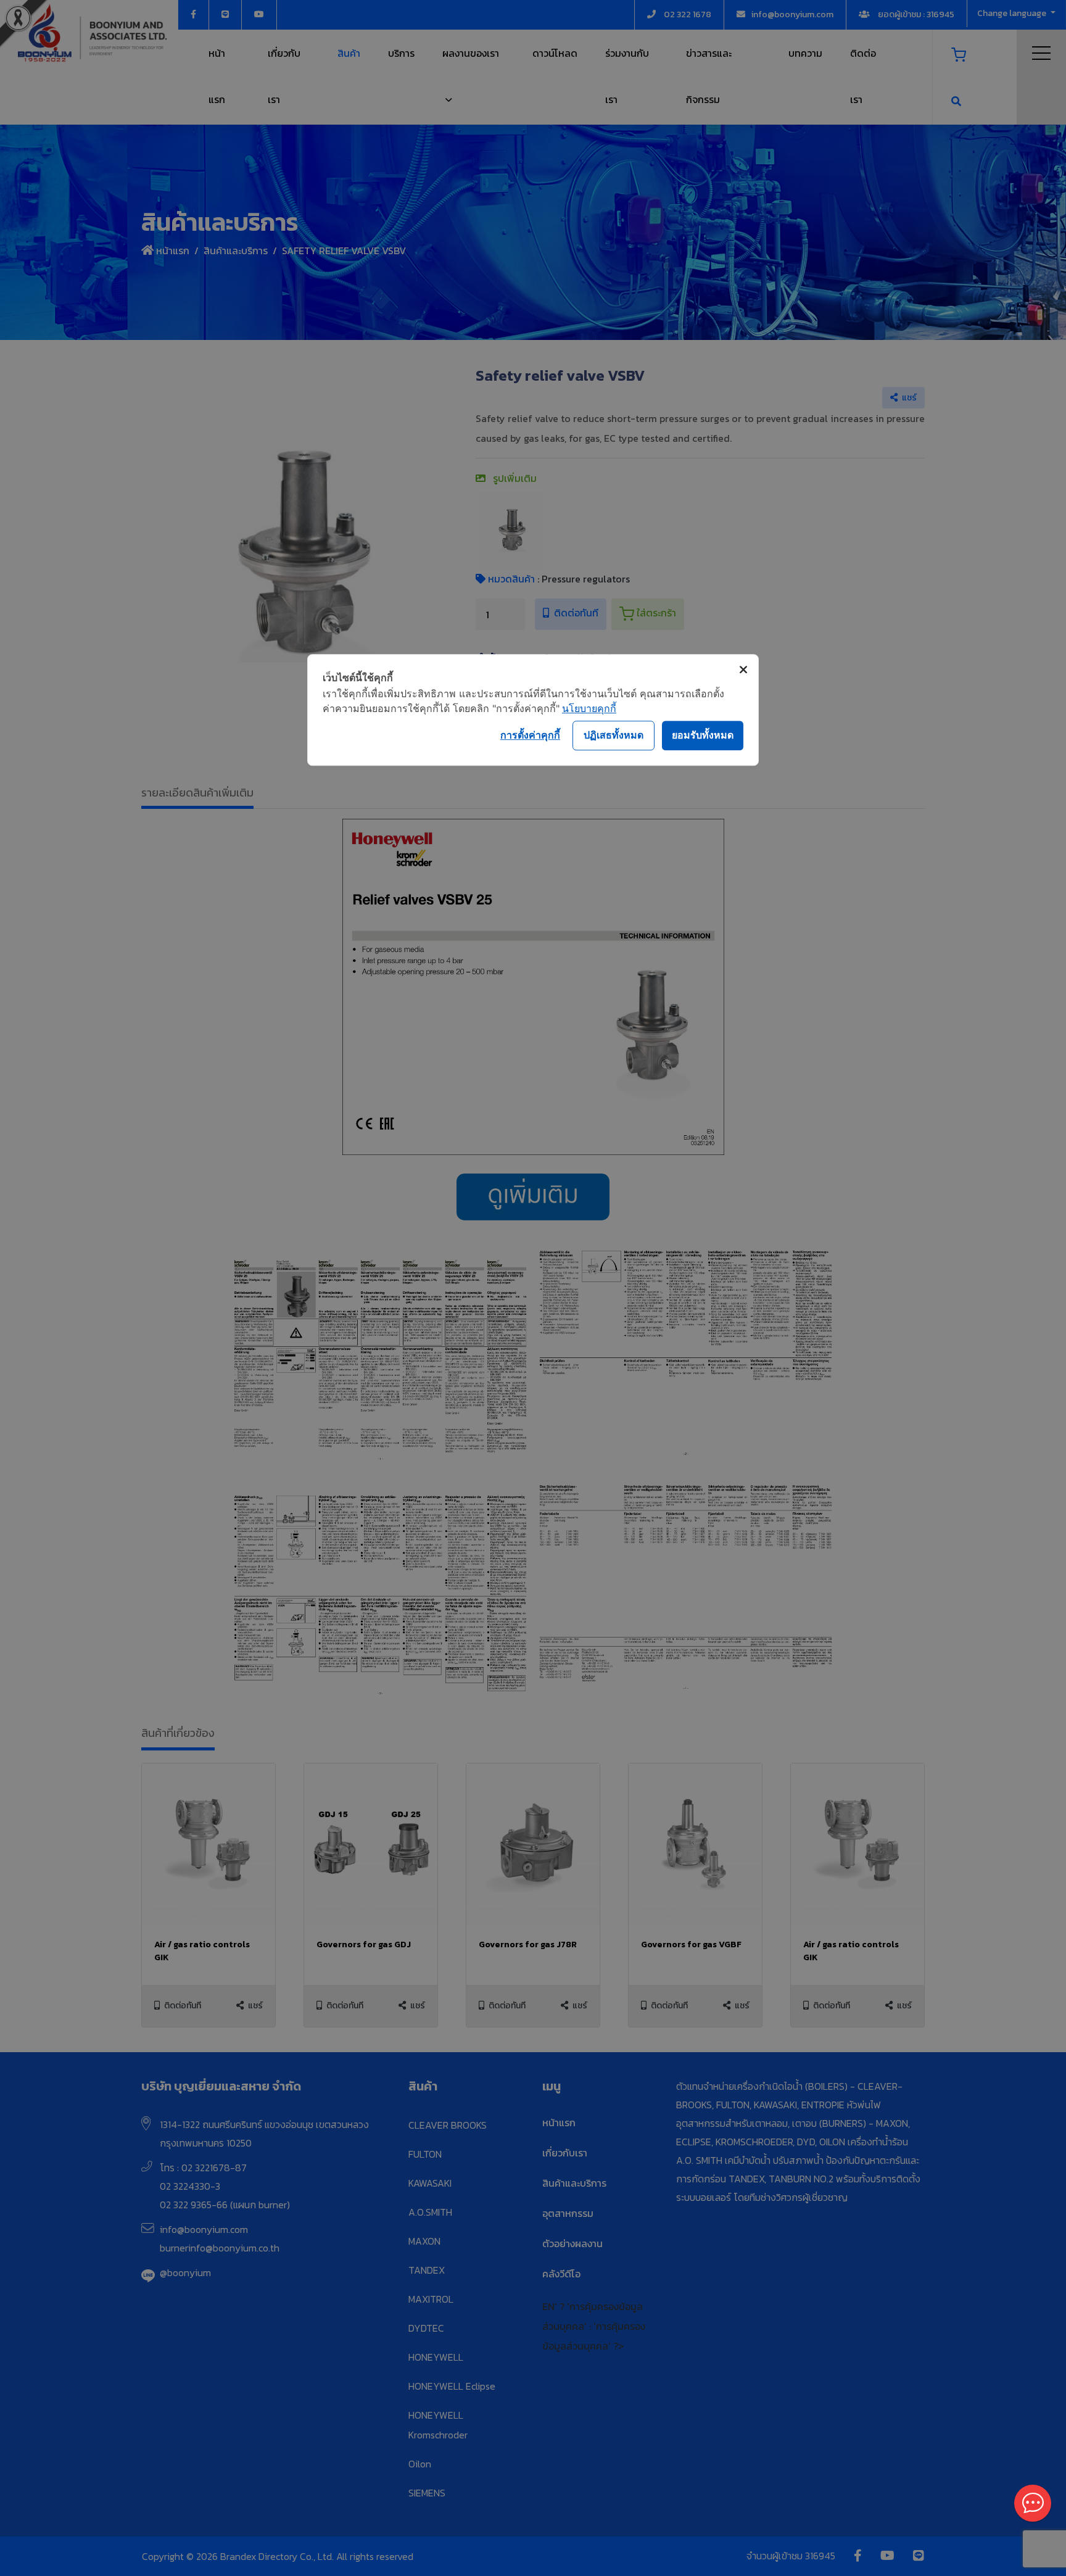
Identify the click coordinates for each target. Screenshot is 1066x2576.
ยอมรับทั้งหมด (703, 735)
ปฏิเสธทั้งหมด (614, 735)
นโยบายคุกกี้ (589, 708)
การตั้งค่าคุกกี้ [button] (530, 735)
